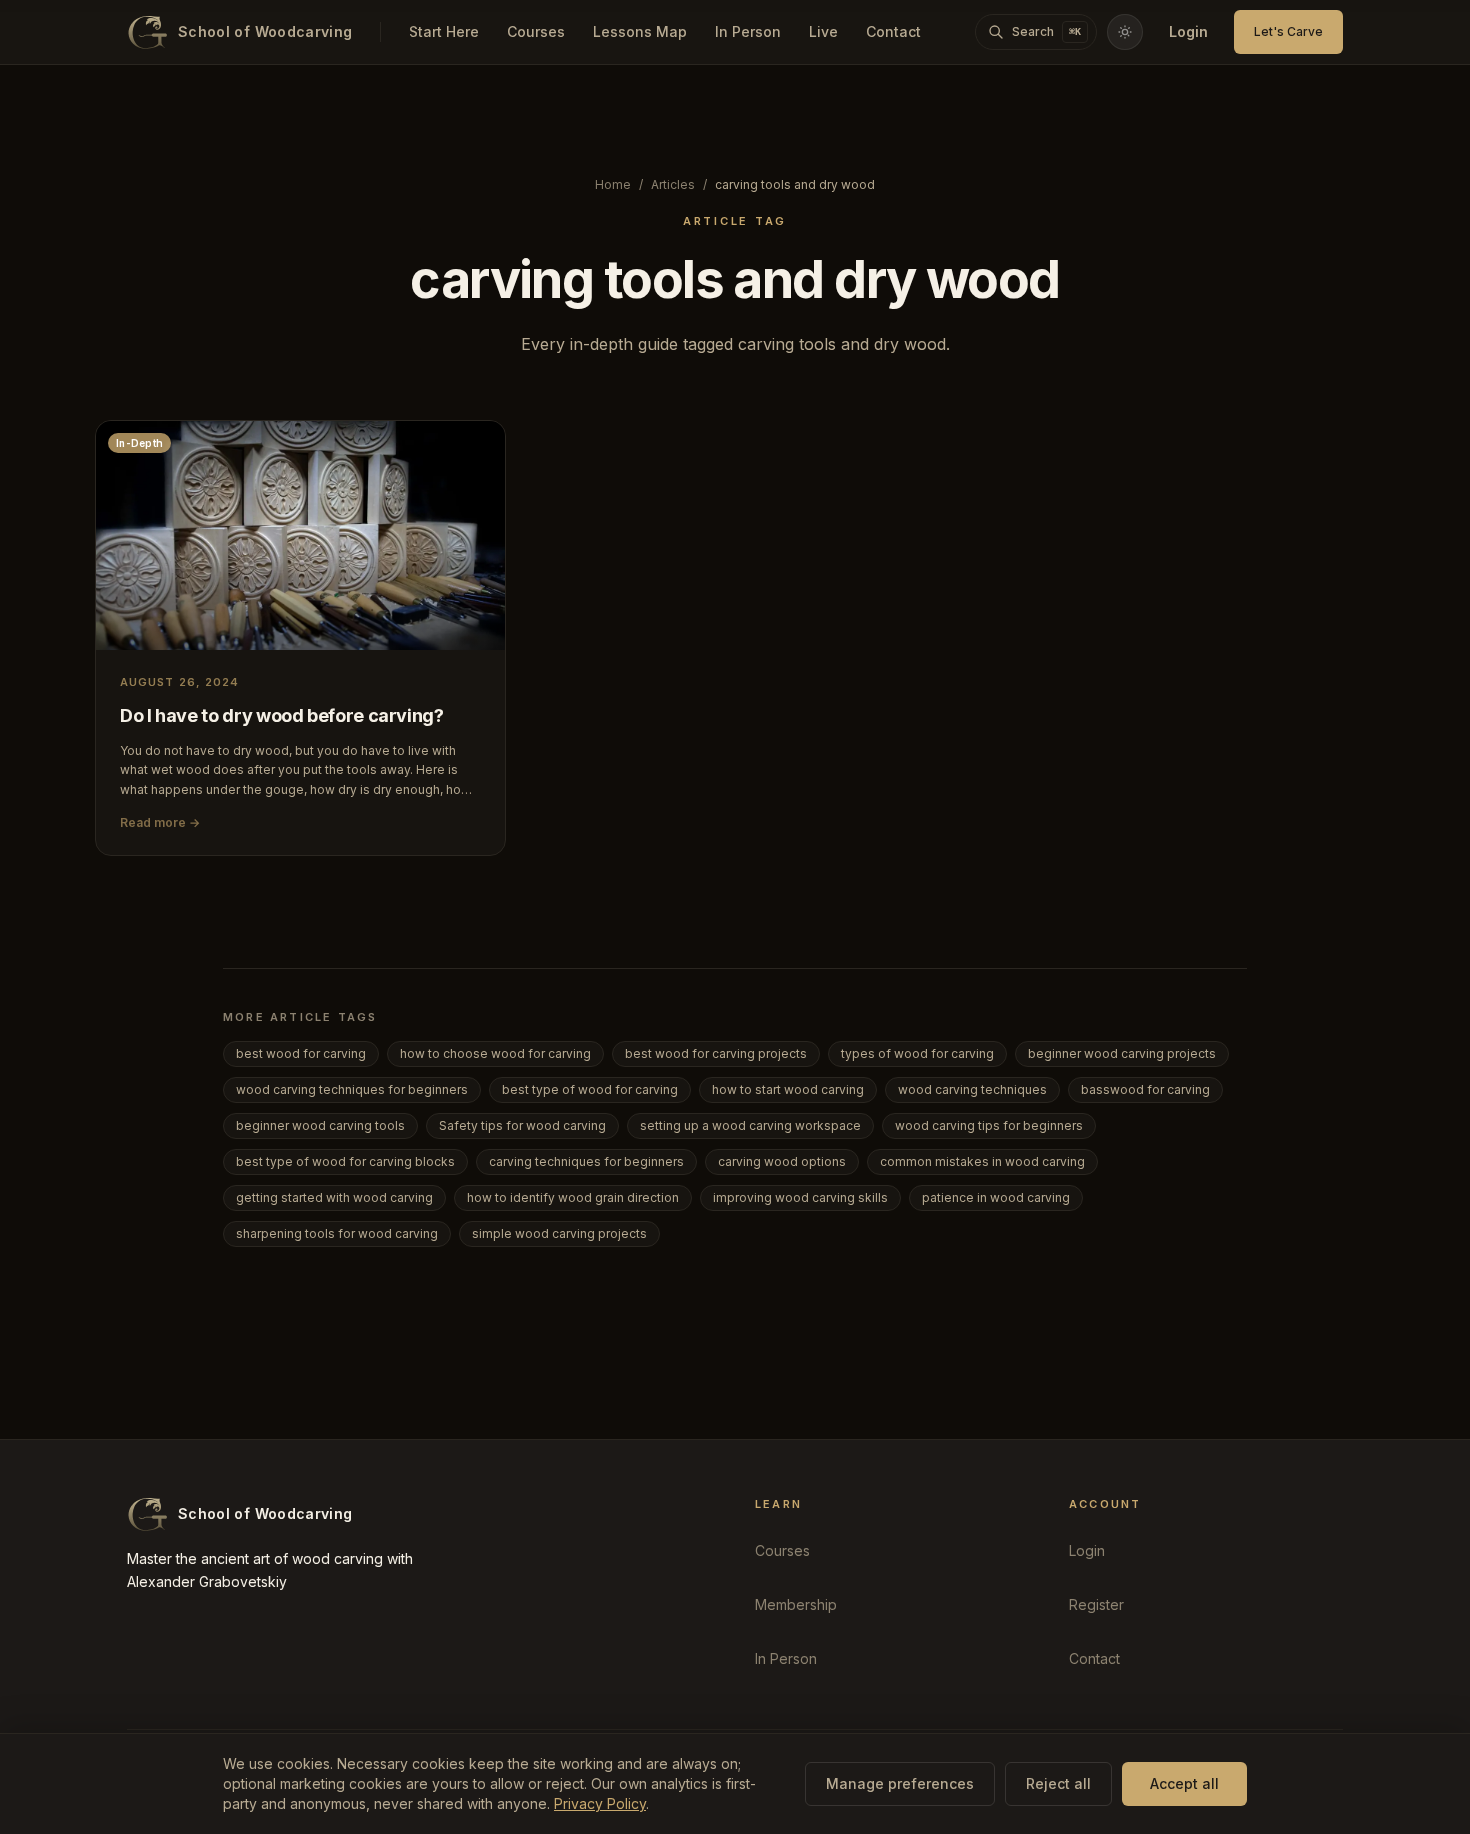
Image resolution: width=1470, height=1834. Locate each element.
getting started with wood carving (334, 1197)
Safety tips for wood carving (522, 1125)
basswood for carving (1145, 1089)
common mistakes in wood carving (982, 1161)
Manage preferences (900, 1783)
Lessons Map (640, 31)
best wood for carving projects (716, 1053)
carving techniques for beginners (586, 1161)
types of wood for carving (917, 1053)
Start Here (444, 31)
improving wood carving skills (800, 1197)
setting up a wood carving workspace (750, 1125)
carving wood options (782, 1161)
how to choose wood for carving (495, 1053)
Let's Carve (1288, 31)
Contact (893, 31)
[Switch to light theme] (1125, 32)
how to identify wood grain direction (573, 1197)
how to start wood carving (788, 1089)
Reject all (1058, 1783)
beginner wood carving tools (320, 1125)
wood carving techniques (972, 1089)
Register (1096, 1604)
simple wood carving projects (559, 1233)
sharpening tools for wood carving (337, 1233)
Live (823, 31)
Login (1188, 31)
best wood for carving (301, 1053)
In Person (748, 31)
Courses (536, 31)
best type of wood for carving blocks (345, 1161)
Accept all (1184, 1783)
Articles (673, 184)
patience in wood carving (996, 1197)
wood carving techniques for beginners (352, 1089)
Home (613, 184)
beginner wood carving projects (1122, 1053)
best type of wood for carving (590, 1089)
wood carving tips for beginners (989, 1125)
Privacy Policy (600, 1803)
